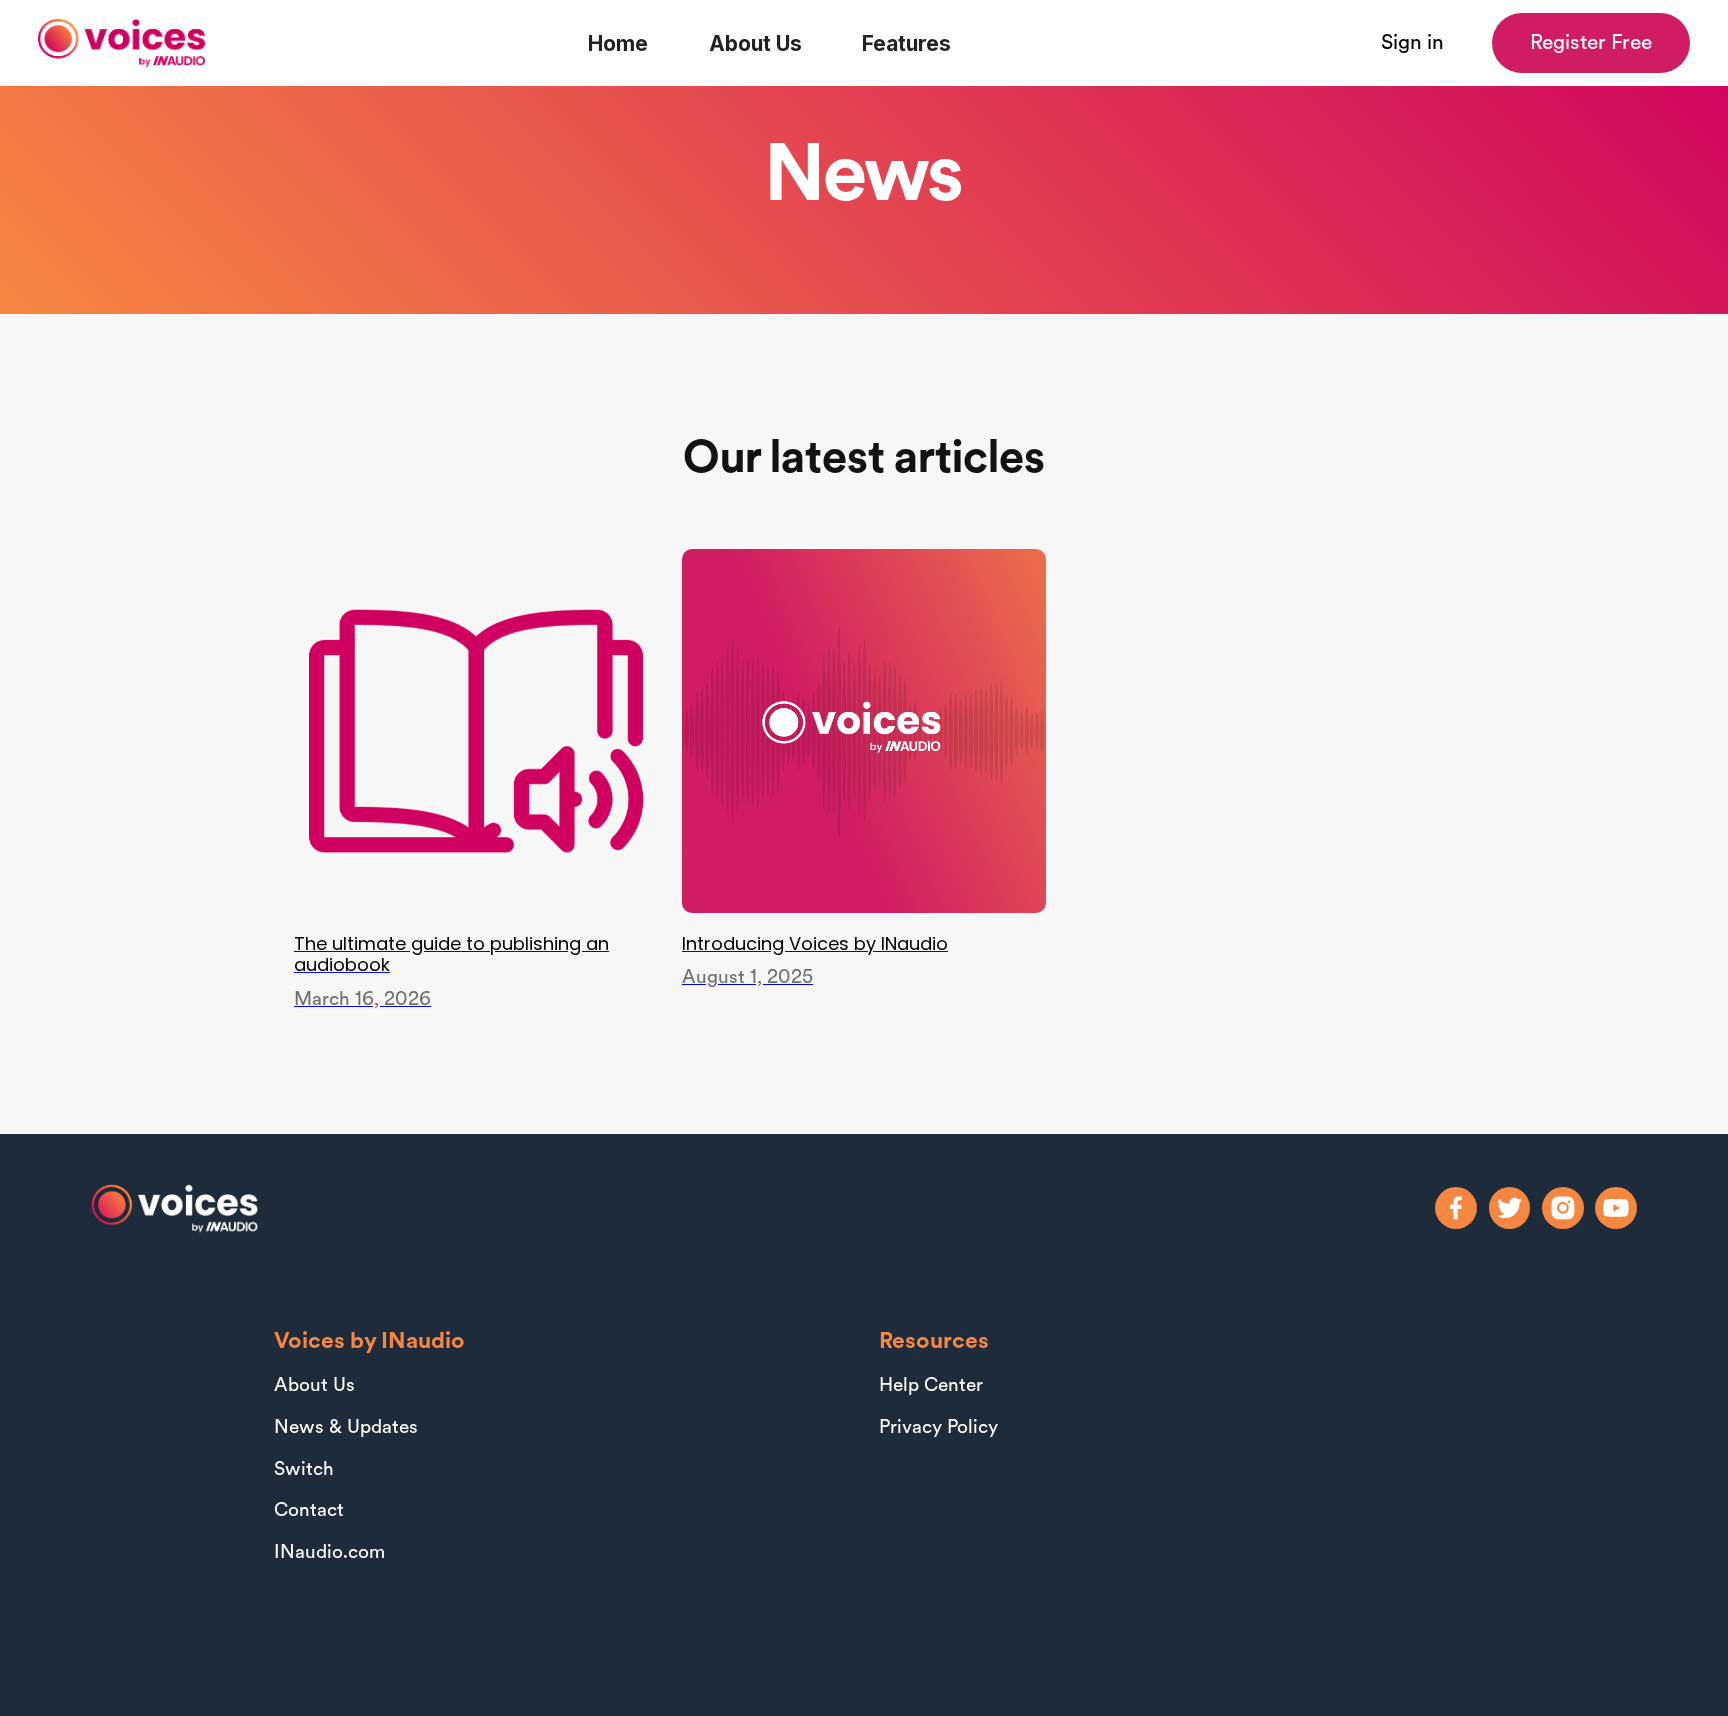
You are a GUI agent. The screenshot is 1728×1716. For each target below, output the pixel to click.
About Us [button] (314, 1386)
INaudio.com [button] (329, 1553)
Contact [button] (309, 1511)
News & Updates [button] (346, 1428)
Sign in (1412, 43)
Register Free (1591, 43)
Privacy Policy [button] (938, 1428)
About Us (755, 43)
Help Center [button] (931, 1386)
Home (618, 43)
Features (906, 43)
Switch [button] (304, 1470)
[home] (121, 43)
